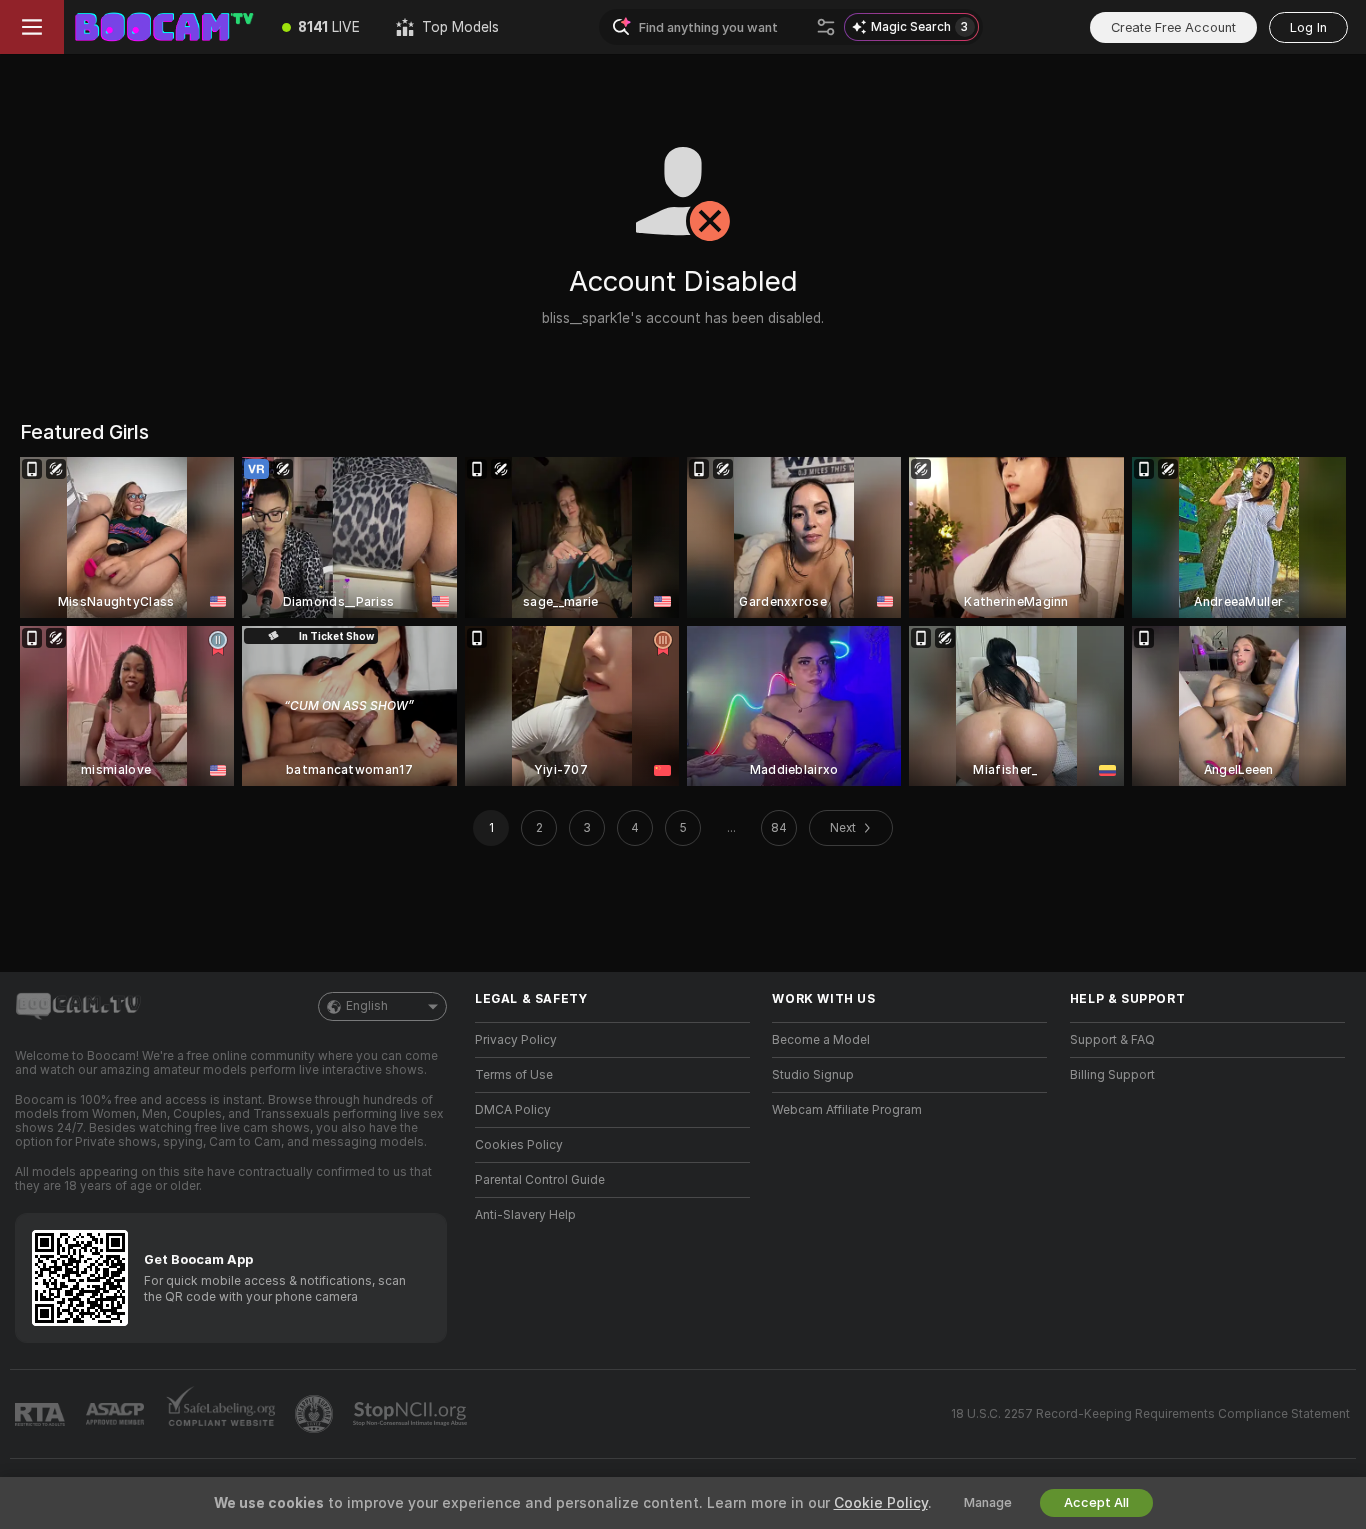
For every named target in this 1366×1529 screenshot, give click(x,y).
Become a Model (821, 1040)
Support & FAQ (1112, 1040)
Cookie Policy (881, 1503)
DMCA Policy (513, 1110)
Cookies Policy (519, 1145)
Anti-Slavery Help (525, 1215)
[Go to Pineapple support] (316, 1414)
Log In (1308, 27)
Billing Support (1112, 1075)
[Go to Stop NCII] (412, 1414)
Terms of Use (514, 1075)
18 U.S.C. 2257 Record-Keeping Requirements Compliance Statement (1150, 1414)
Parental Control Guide (540, 1180)
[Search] (826, 27)
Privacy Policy (516, 1040)
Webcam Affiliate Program (847, 1110)
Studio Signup (813, 1075)
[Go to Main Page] (164, 27)
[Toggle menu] (32, 27)
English (367, 1006)
